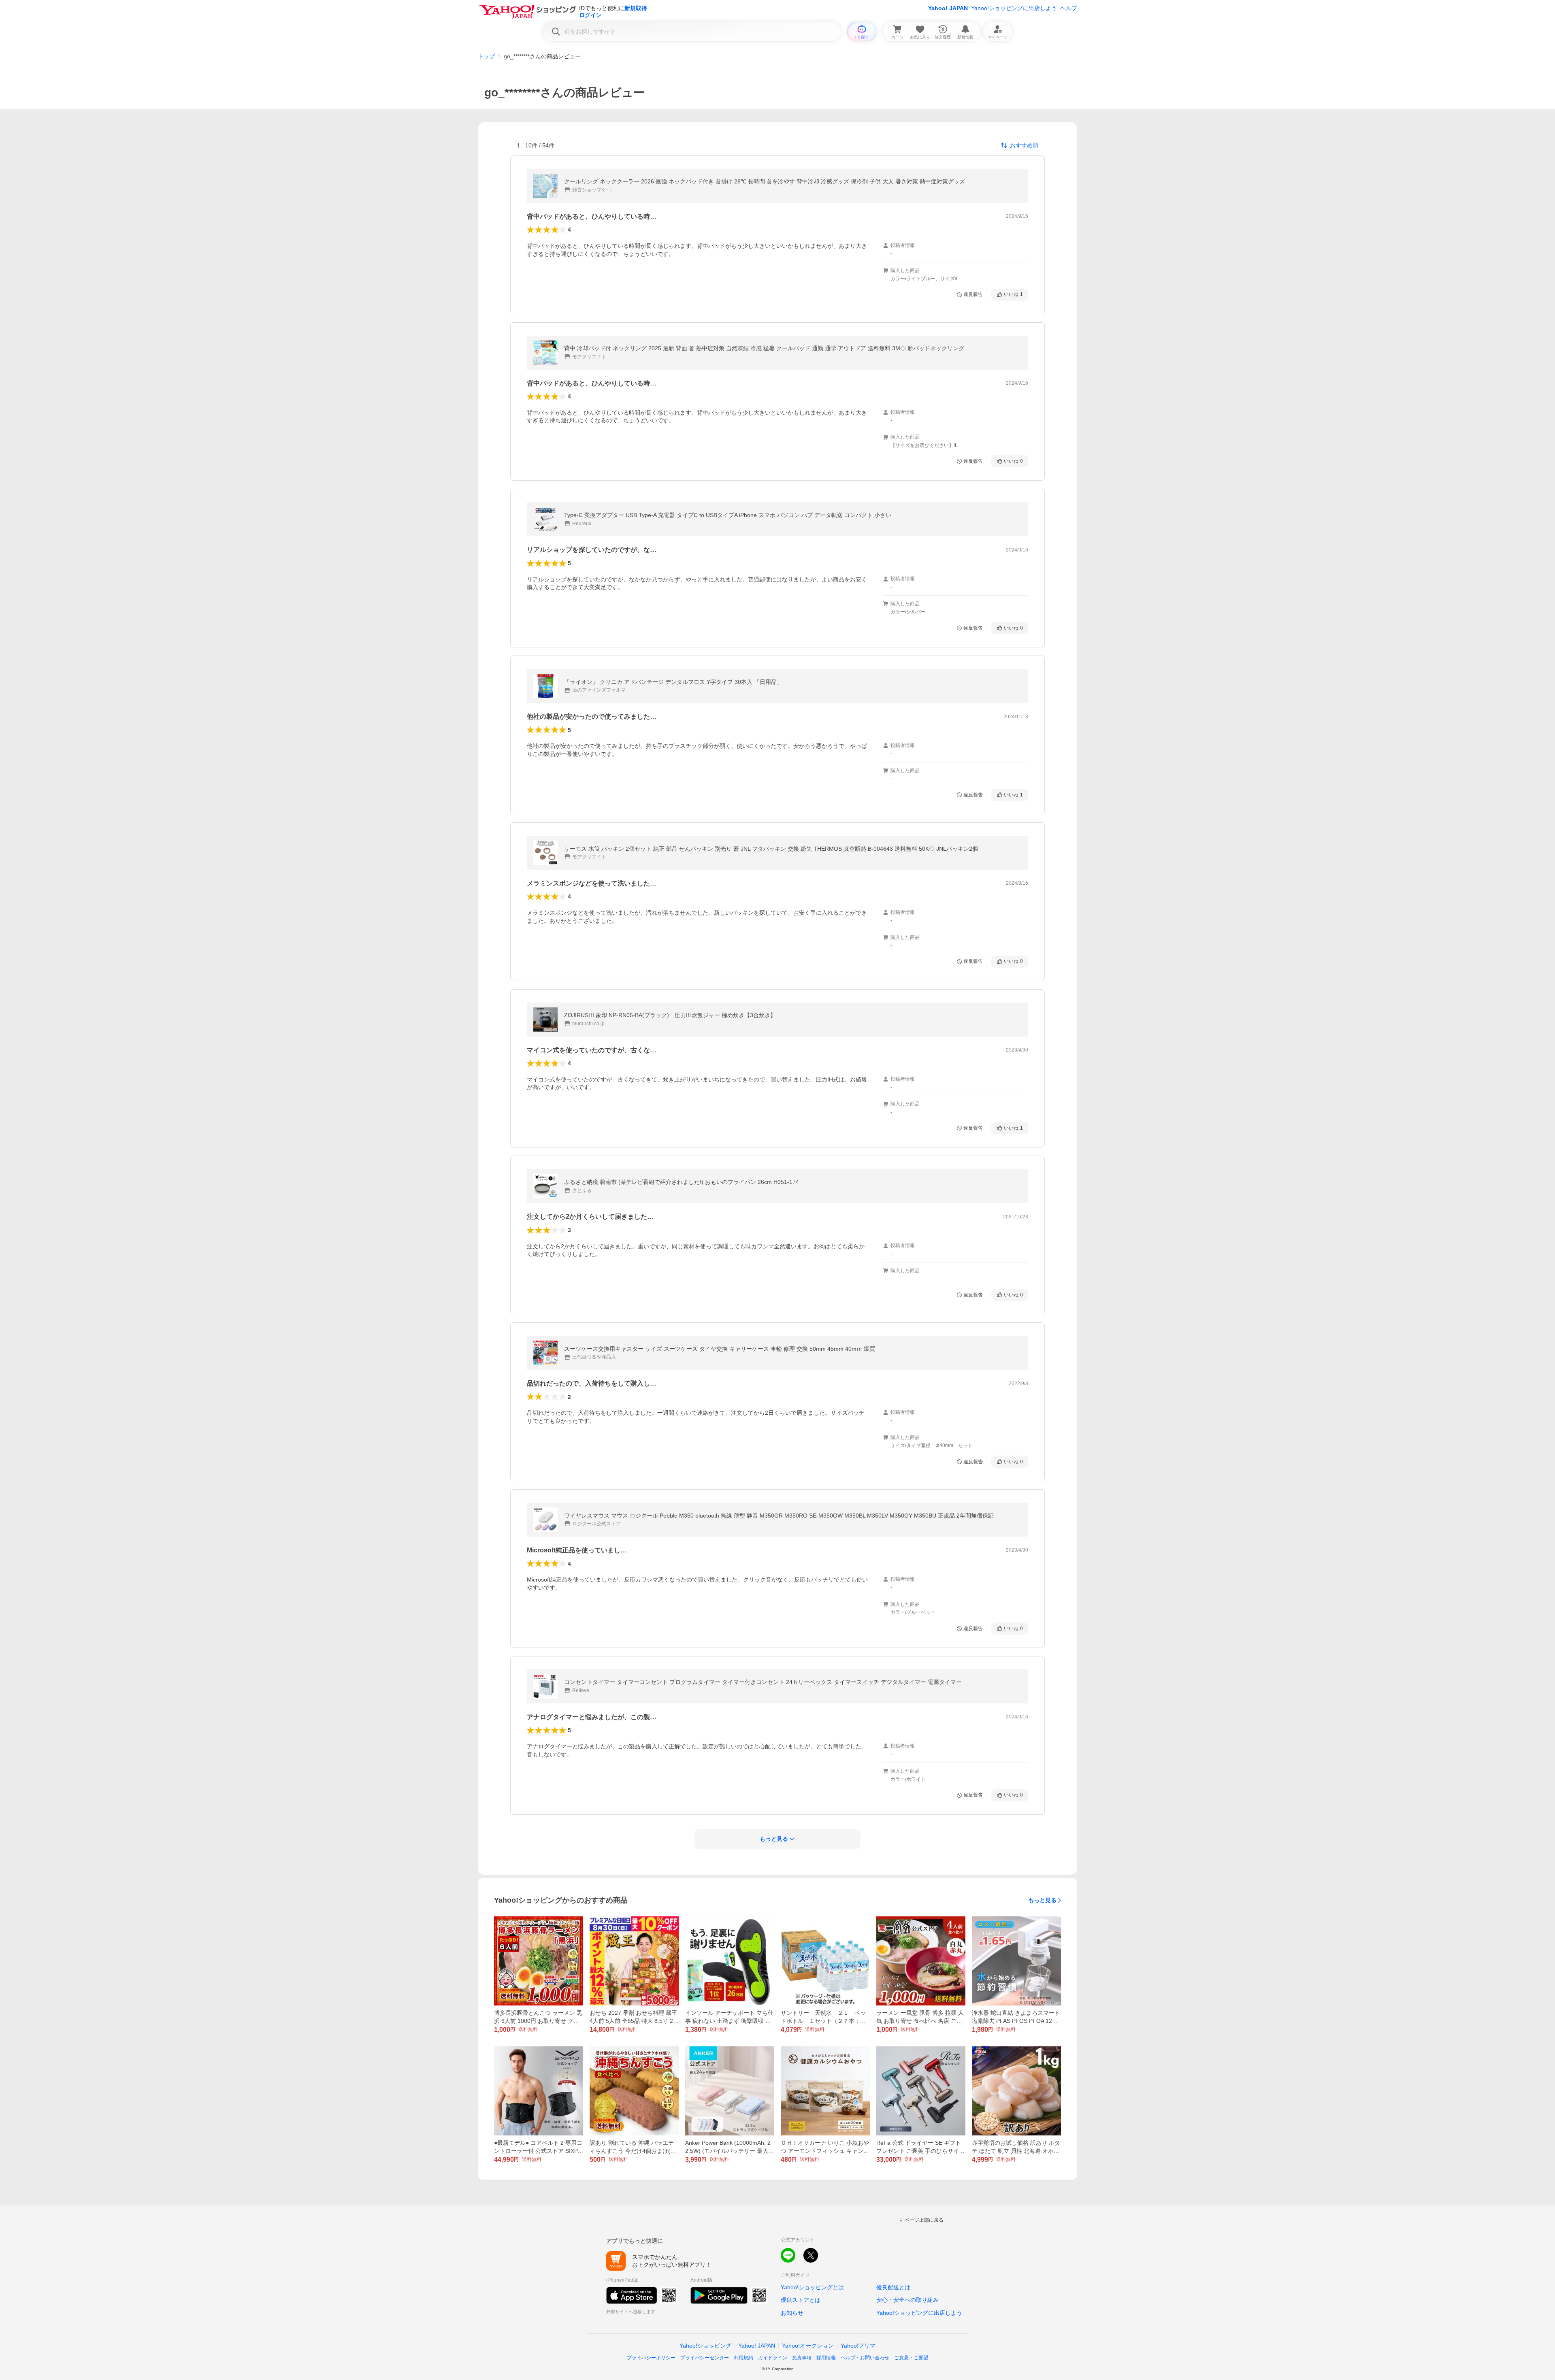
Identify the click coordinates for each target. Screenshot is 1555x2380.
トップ (486, 56)
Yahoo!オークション (808, 2346)
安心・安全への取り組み (907, 2300)
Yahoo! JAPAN (948, 8)
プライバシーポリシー (651, 2358)
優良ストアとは (801, 2300)
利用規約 (743, 2358)
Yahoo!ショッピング (705, 2346)
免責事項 (802, 2358)
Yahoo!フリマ (858, 2346)
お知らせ (792, 2313)
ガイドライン (773, 2358)
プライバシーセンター (705, 2358)
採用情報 (826, 2358)
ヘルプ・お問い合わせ (865, 2358)
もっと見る (1042, 1900)
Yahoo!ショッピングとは (812, 2287)
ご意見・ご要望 (911, 2358)
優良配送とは (893, 2287)
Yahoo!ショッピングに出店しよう (1014, 8)
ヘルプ (1069, 8)
